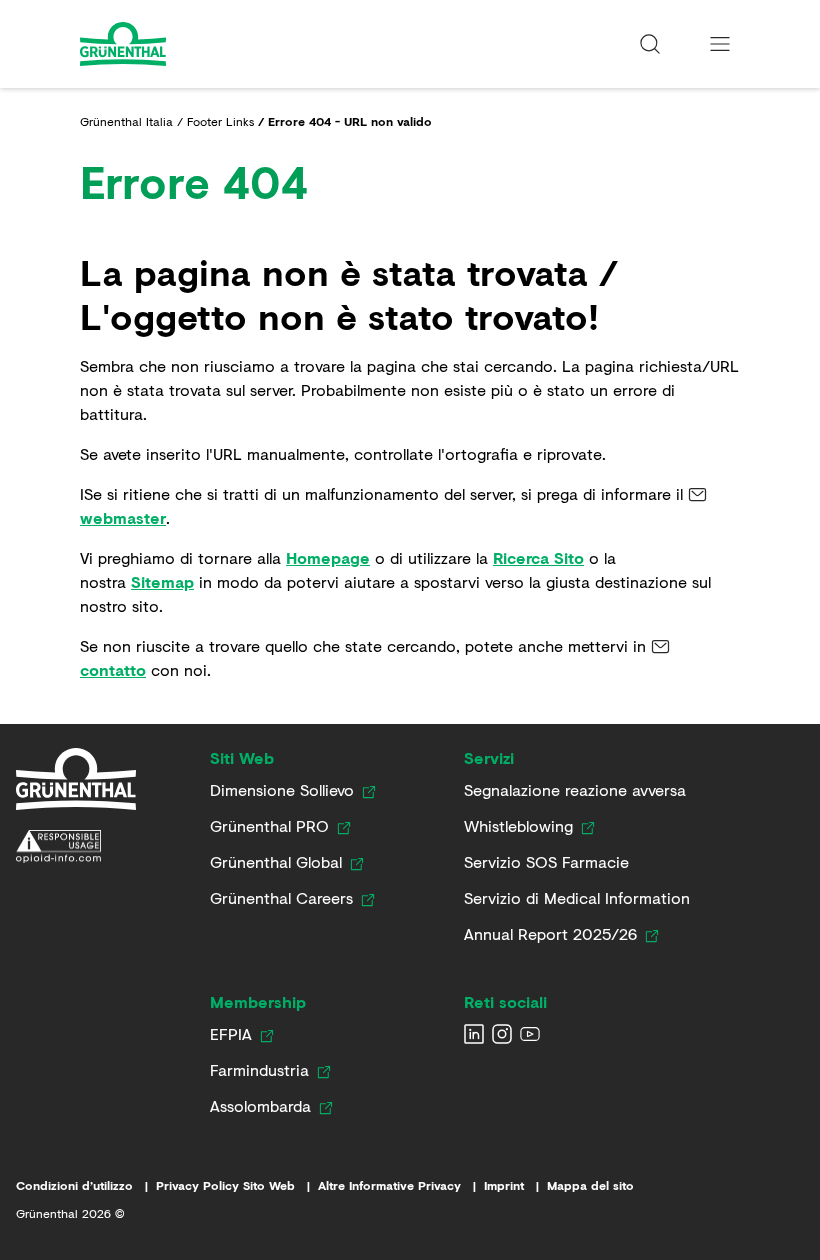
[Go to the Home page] (177, 44)
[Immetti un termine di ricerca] (650, 44)
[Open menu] (720, 44)
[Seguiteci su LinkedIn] (474, 1034)
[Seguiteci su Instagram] (502, 1034)
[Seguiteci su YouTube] (530, 1034)
